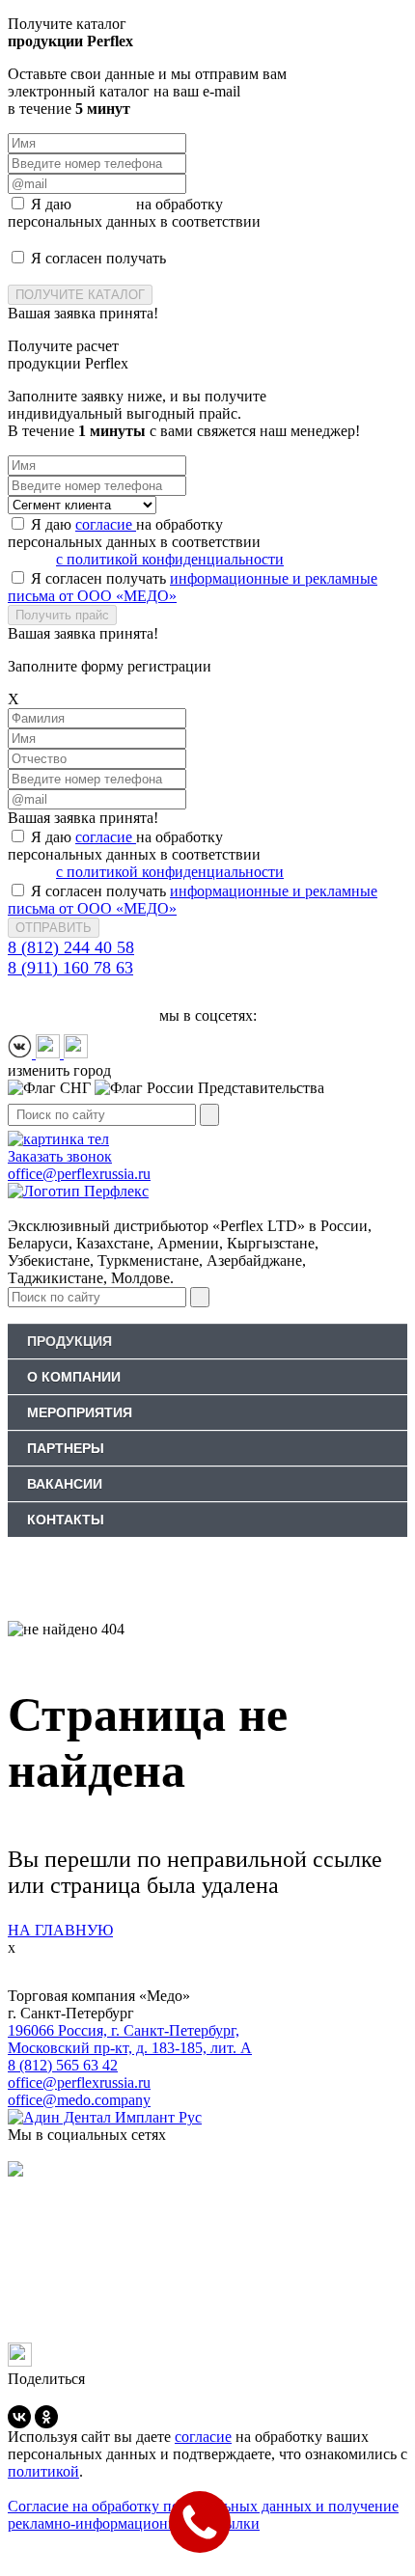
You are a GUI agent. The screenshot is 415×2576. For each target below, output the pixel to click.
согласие (106, 204)
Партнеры (66, 1448)
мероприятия (80, 1412)
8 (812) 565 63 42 (63, 2065)
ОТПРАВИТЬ (54, 928)
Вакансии (65, 1484)
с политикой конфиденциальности (170, 239)
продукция (69, 1341)
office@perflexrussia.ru (79, 2083)
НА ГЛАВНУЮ (60, 1930)
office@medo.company (79, 2100)
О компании (74, 1377)
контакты (66, 1520)
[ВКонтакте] (19, 2417)
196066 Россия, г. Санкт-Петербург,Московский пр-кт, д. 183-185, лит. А (130, 2039)
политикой (43, 2471)
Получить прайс (62, 615)
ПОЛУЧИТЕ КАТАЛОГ (80, 295)
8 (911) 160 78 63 (70, 968)
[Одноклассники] (46, 2417)
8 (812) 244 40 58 (71, 947)
